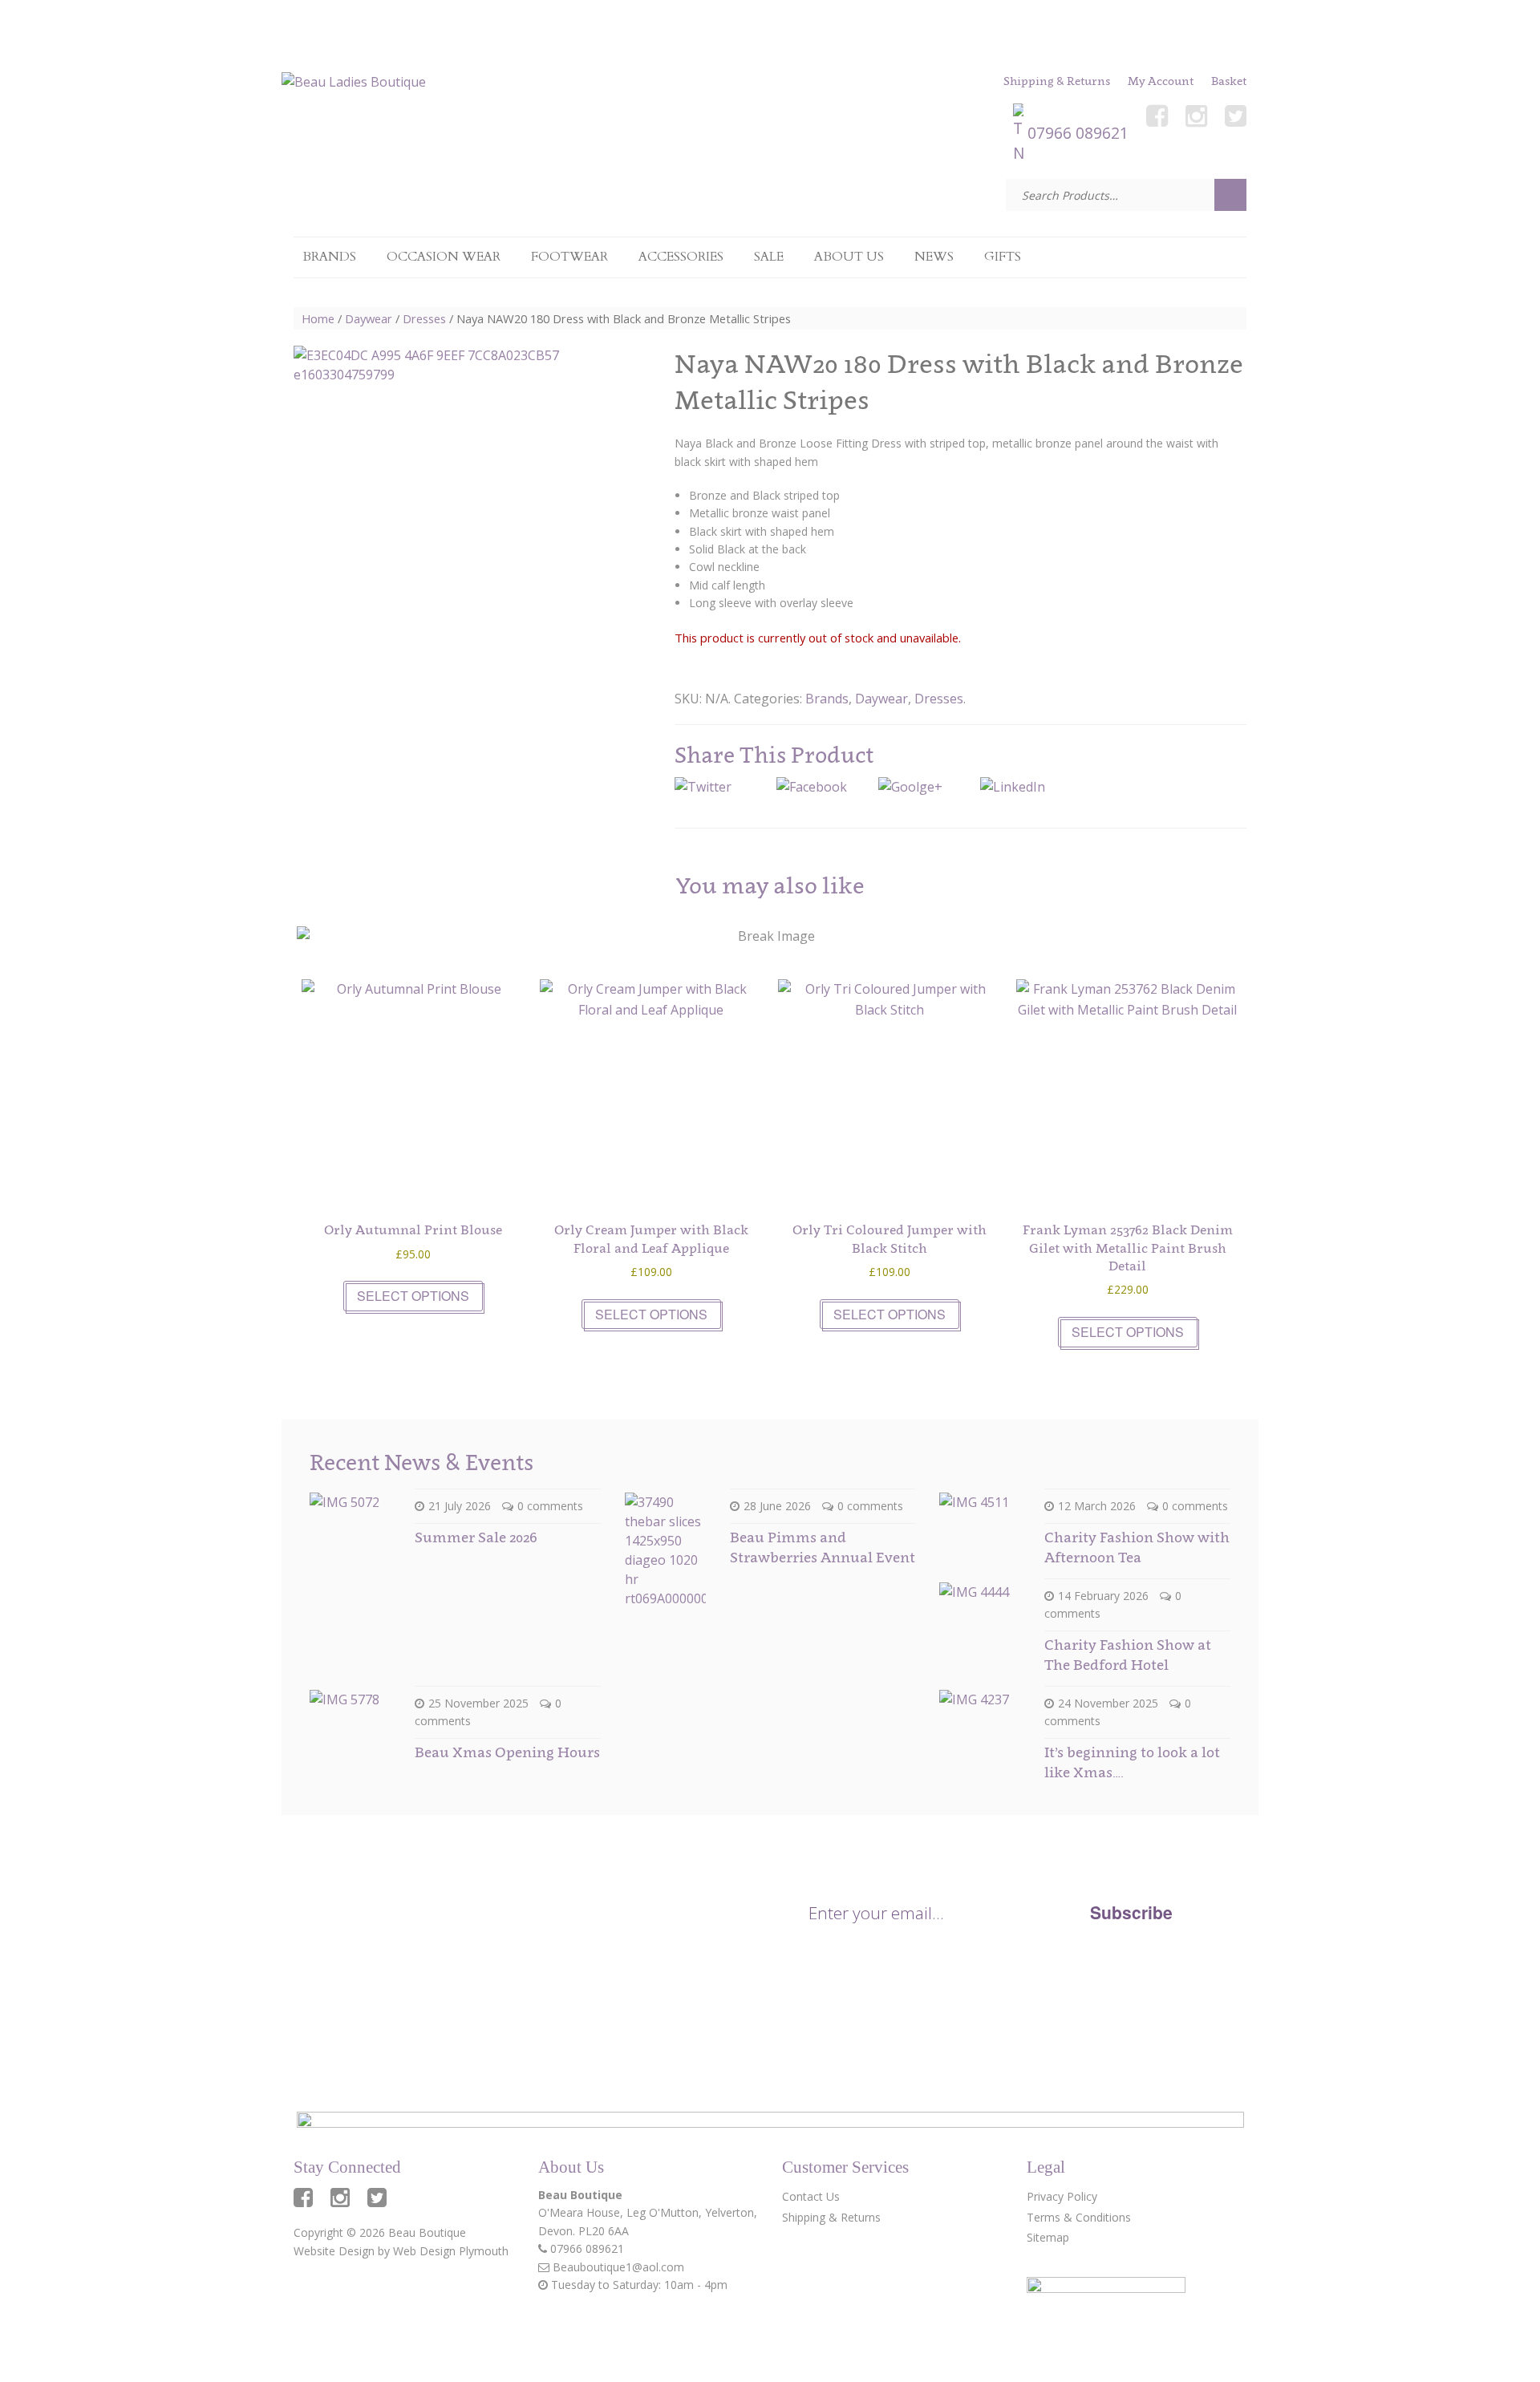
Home (318, 318)
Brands (329, 257)
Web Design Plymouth (451, 2251)
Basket (1229, 81)
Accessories (681, 257)
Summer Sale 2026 (476, 1537)
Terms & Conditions (1079, 2217)
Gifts (1003, 257)
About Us (849, 257)
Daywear (369, 318)
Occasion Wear (444, 257)
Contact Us (811, 2196)
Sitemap (1048, 2237)
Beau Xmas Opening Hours (507, 1752)
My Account (1161, 81)
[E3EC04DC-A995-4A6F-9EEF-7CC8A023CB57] (436, 536)
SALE (769, 257)
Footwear (569, 257)
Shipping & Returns (1057, 81)
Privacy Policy (1031, 1955)
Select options (413, 1296)
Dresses (424, 318)
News (934, 257)
